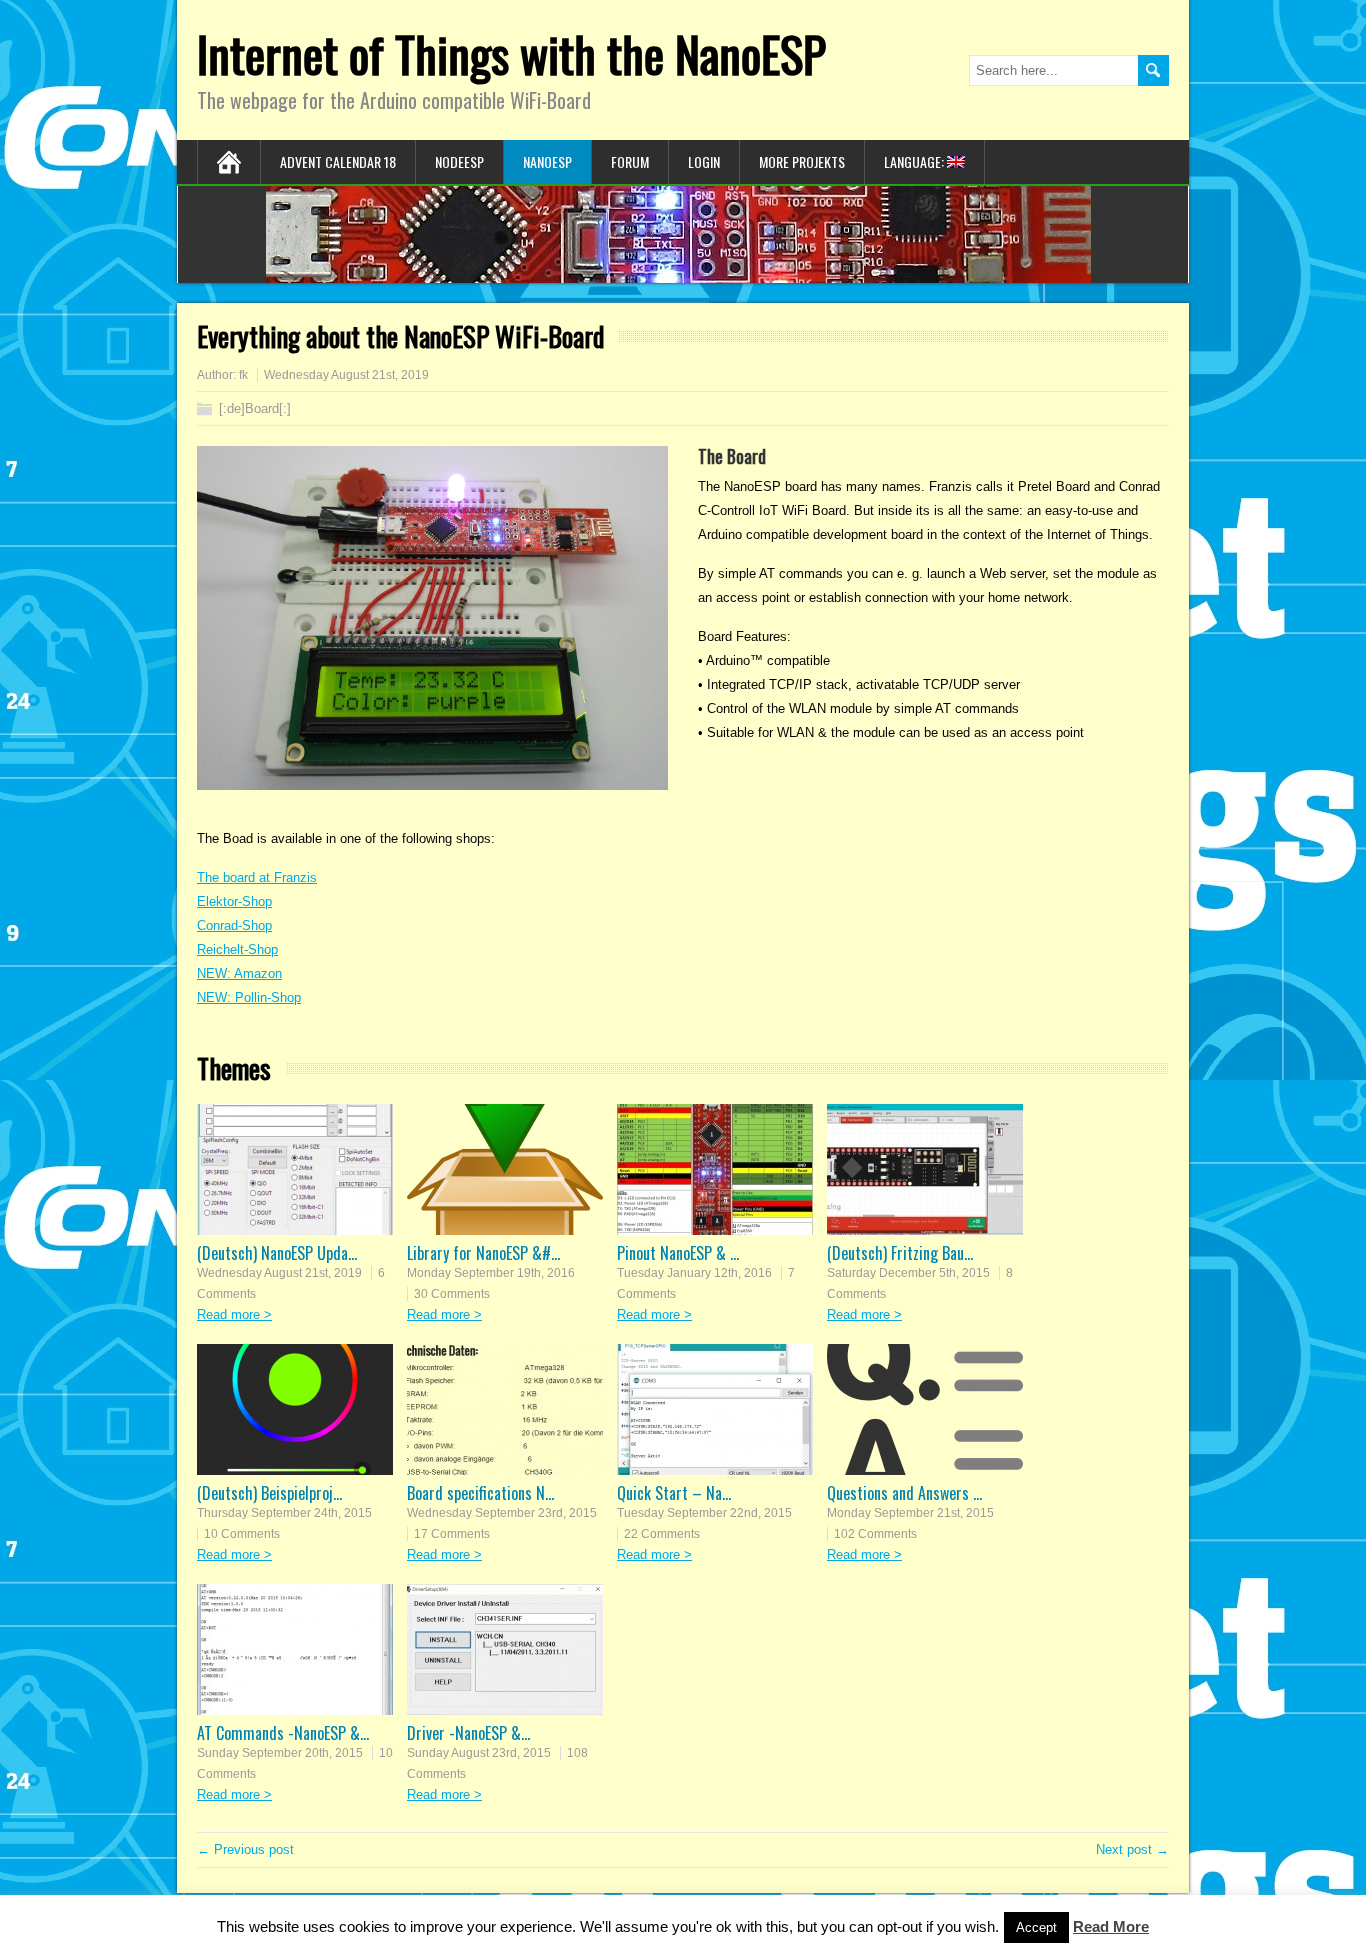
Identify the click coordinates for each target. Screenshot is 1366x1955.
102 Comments (875, 1534)
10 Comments (242, 1534)
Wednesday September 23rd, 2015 (502, 1513)
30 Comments (452, 1294)
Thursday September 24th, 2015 (284, 1513)
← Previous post (245, 1849)
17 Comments (452, 1534)
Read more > (234, 1314)
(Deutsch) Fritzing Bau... (900, 1253)
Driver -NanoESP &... (468, 1733)
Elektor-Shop (234, 901)
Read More (1111, 1926)
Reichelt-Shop (237, 949)
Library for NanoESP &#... (483, 1253)
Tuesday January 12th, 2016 (694, 1273)
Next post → (1132, 1849)
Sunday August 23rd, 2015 (479, 1753)
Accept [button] (1036, 1927)
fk (243, 375)
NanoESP (547, 161)
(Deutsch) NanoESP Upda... (277, 1253)
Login (704, 161)
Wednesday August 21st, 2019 (279, 1273)
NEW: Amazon (239, 973)
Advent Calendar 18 (338, 161)
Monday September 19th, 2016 (491, 1273)
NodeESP (459, 161)
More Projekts (802, 161)
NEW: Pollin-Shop (249, 997)
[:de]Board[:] (255, 408)
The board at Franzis (257, 877)
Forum (630, 161)
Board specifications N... (480, 1493)
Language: (915, 161)
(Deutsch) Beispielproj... (269, 1493)
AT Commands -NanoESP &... (283, 1733)
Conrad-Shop (234, 925)
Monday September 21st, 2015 (910, 1513)
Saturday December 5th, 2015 (908, 1273)
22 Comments (662, 1534)
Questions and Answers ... (904, 1493)
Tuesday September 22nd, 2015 (704, 1513)
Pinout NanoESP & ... (678, 1253)
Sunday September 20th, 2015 (280, 1753)
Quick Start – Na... (674, 1493)
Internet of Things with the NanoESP (511, 53)
